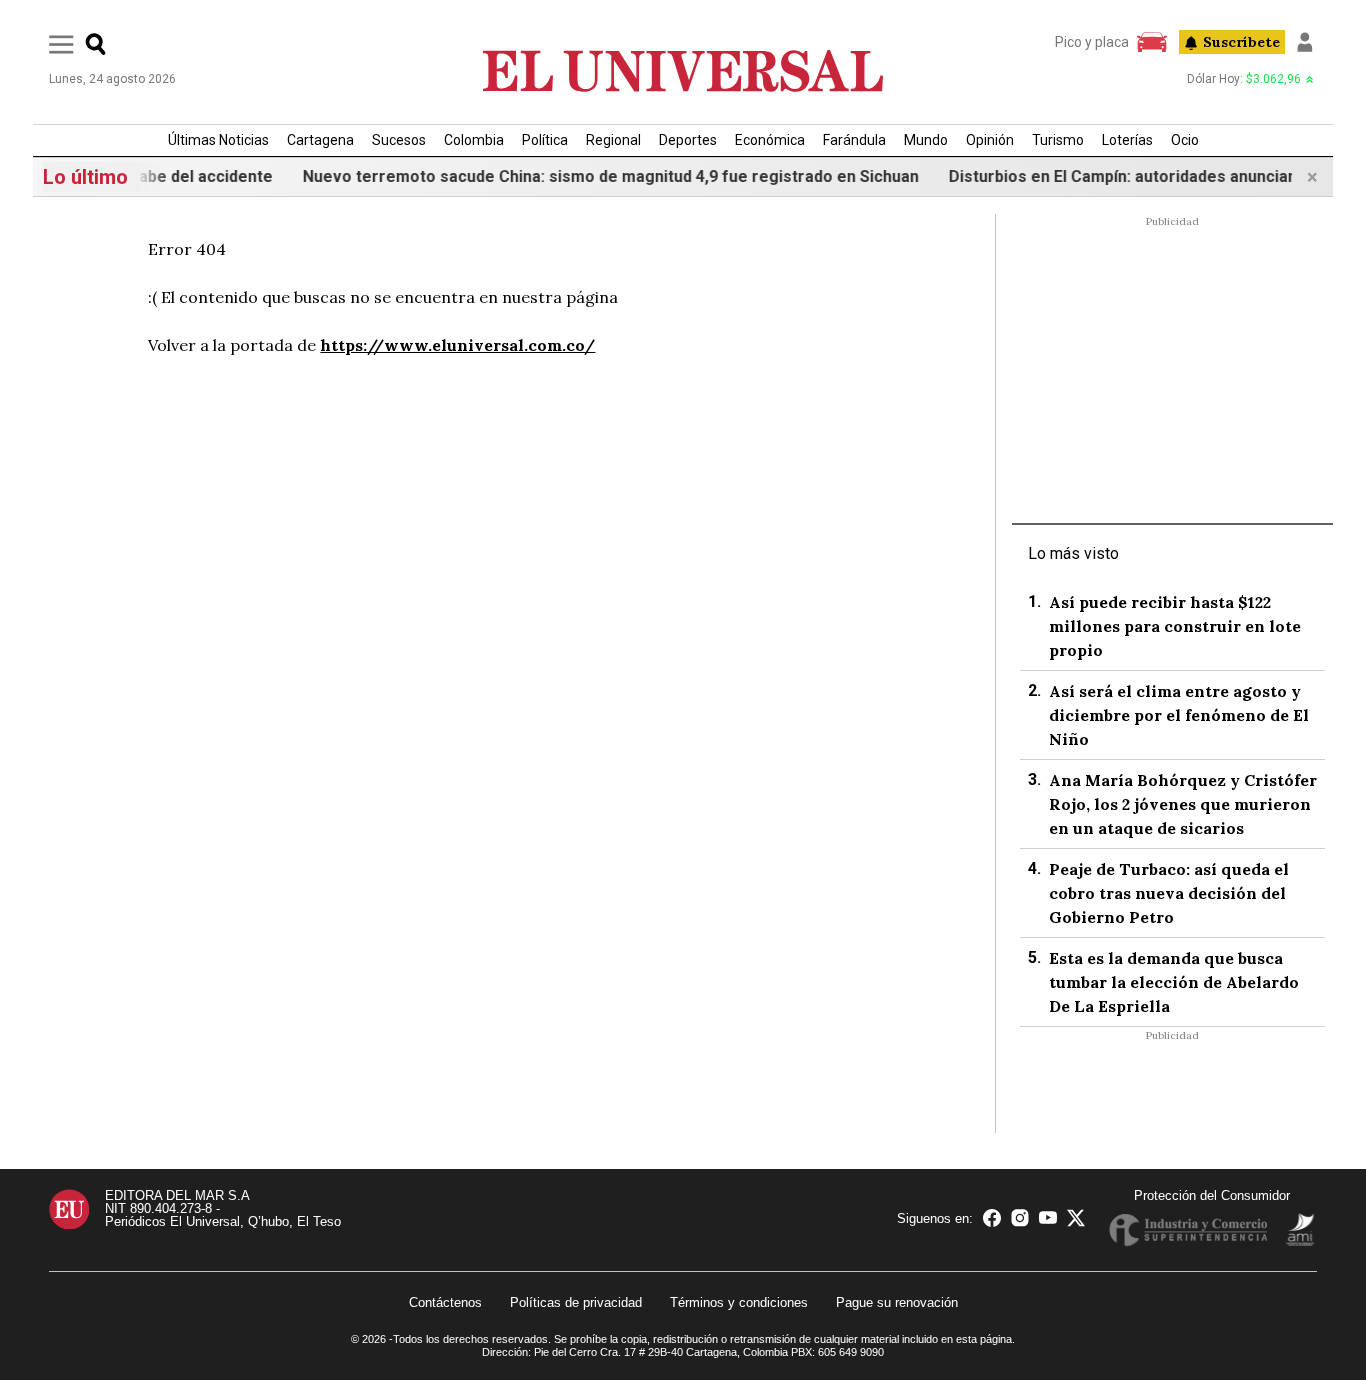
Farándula (854, 140)
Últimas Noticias (218, 140)
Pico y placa (1092, 42)
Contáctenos (445, 1302)
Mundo (926, 140)
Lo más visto (1073, 553)
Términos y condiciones (739, 1302)
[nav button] (61, 43)
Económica (770, 140)
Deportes (688, 140)
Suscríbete (1241, 42)
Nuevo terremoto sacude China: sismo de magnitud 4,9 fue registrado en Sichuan (592, 176)
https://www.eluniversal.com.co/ (457, 345)
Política (545, 140)
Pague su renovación (897, 1302)
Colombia (474, 140)
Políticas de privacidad (576, 1302)
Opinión (990, 140)
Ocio (1185, 140)
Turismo (1058, 140)
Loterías (1127, 140)
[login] (1305, 42)
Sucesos (399, 140)
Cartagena (320, 140)
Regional (613, 140)
